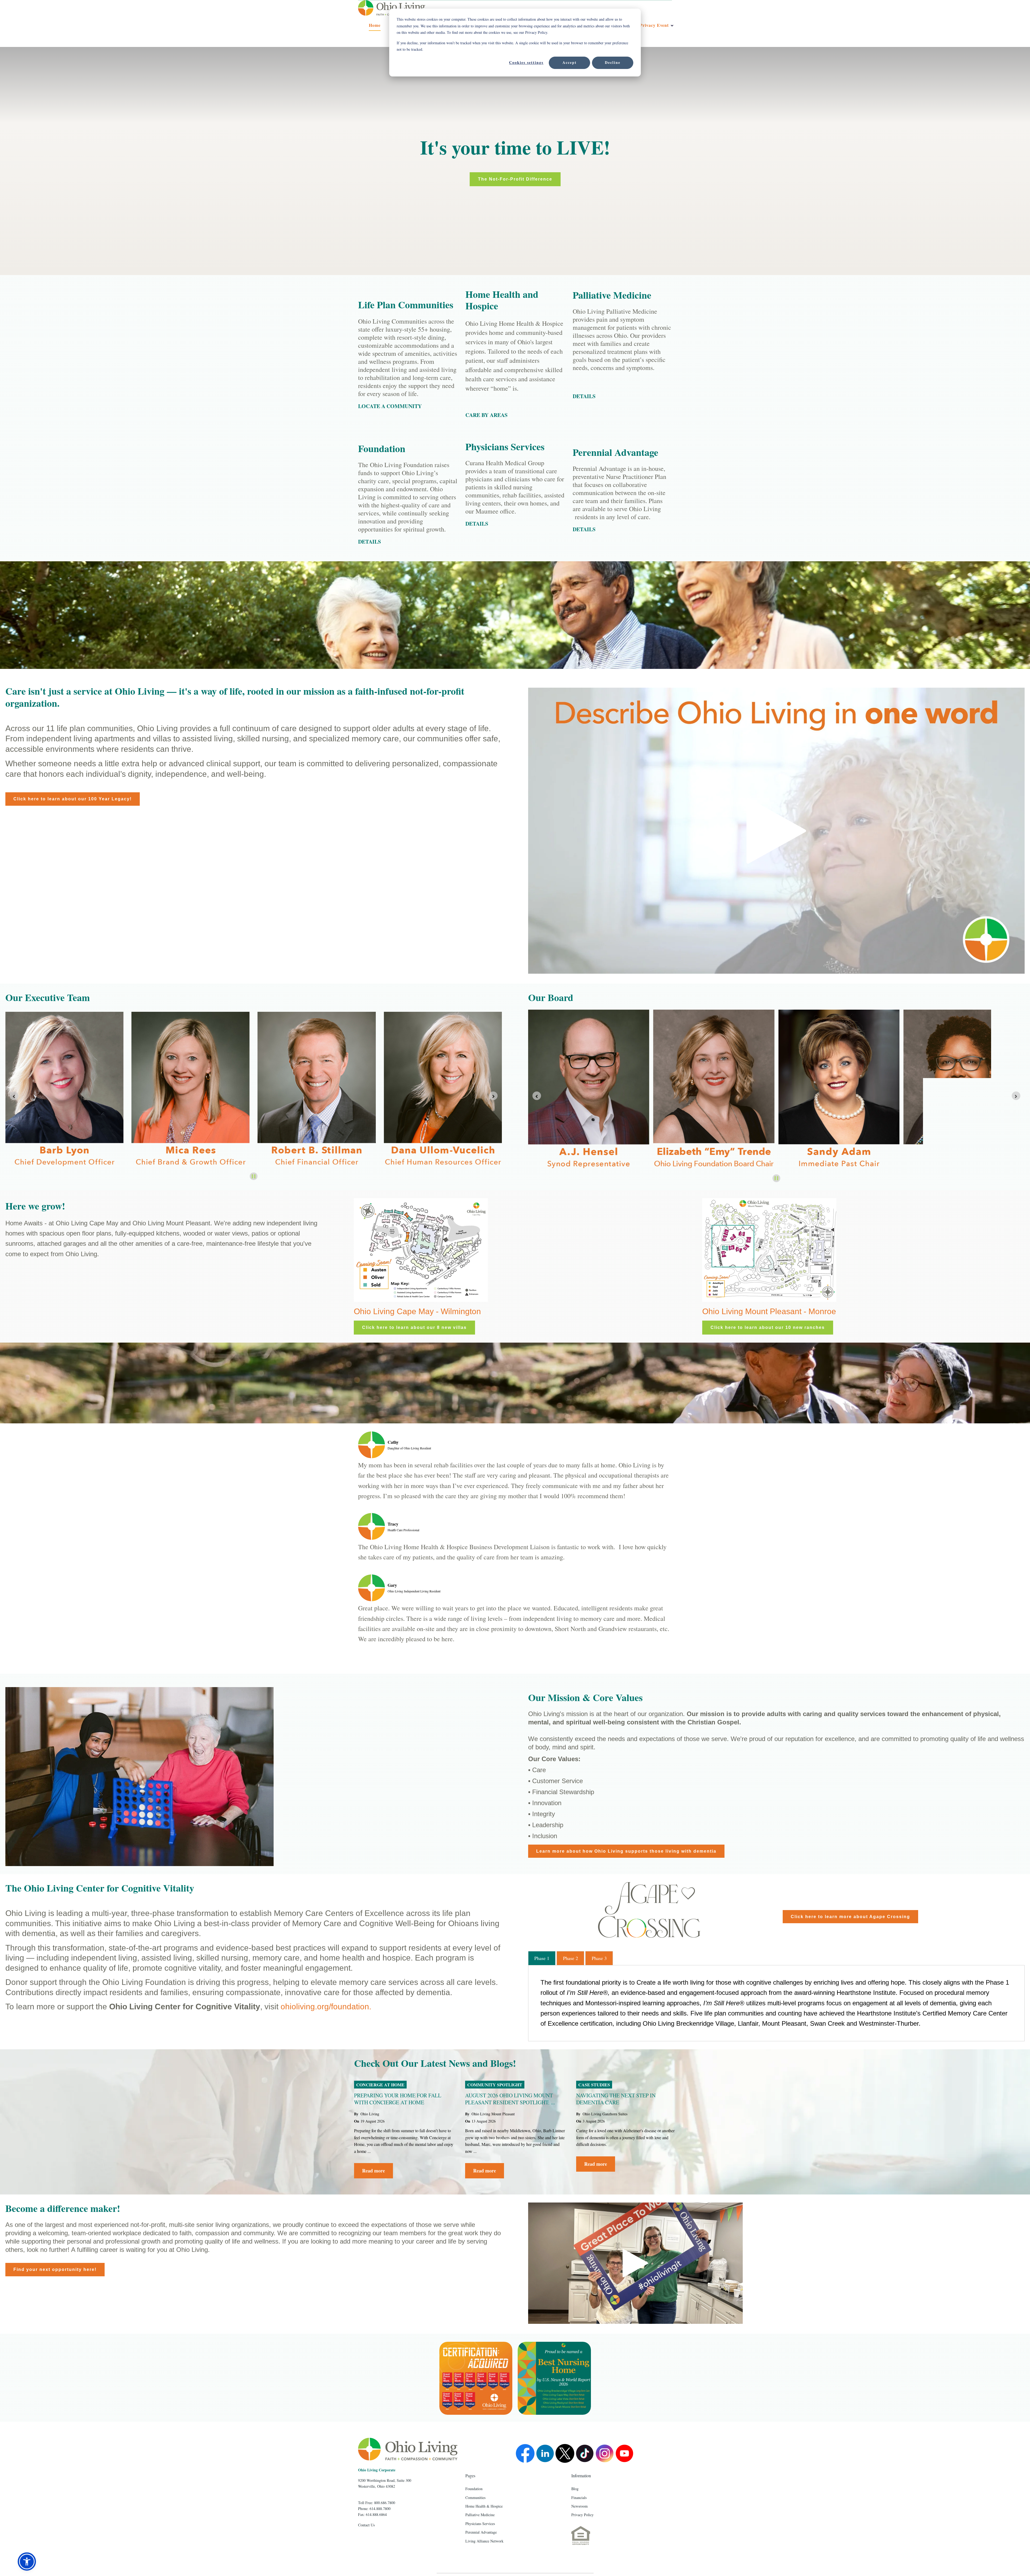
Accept (570, 62)
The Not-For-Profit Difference (515, 179)
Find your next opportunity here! (55, 2269)
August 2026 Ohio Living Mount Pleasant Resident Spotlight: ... (510, 2099)
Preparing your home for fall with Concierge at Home (398, 2099)
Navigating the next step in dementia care (616, 2099)
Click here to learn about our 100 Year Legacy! (73, 799)
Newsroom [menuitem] (580, 2506)
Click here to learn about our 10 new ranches (768, 1327)
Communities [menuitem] (475, 2498)
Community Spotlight (495, 2085)
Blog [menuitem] (575, 2489)
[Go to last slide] (14, 1096)
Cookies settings (526, 62)
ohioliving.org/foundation (325, 2007)
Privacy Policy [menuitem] (582, 2515)
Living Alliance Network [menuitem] (484, 2541)
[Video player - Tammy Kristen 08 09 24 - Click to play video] (635, 2263)
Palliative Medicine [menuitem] (480, 2515)
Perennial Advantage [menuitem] (481, 2532)
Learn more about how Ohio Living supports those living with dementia (626, 1851)
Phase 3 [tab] (599, 1958)
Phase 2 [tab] (571, 1958)
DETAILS (477, 524)
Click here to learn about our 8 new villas (414, 1327)
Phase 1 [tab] (542, 1958)
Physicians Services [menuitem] (480, 2524)
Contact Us (366, 2525)
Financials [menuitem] (579, 2498)
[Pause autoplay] (254, 1176)
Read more (374, 2171)
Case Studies (594, 2085)
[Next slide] (493, 1096)
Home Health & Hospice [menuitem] (484, 2506)
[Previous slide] (537, 1096)
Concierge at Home (380, 2085)
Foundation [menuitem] (474, 2489)
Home (375, 25)
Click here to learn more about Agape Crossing (850, 1917)
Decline (613, 62)
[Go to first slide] (1016, 1096)
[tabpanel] (776, 2003)
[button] (27, 2562)
